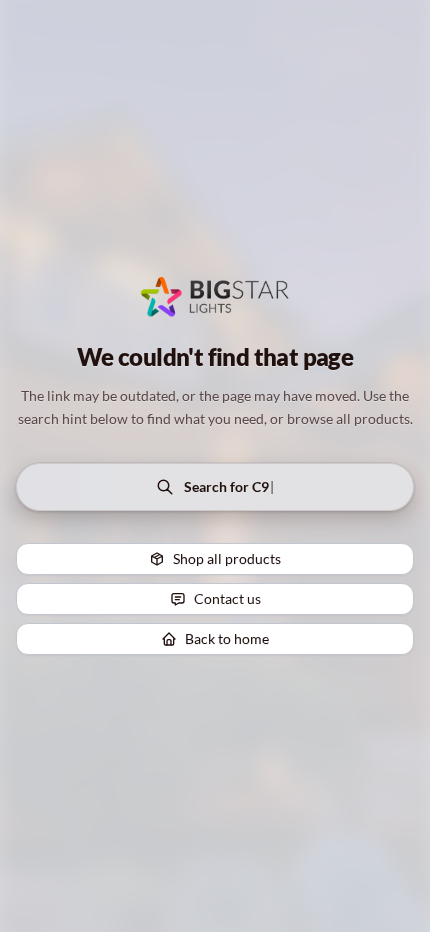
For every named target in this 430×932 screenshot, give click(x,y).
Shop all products (227, 558)
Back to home (227, 638)
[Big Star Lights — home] (215, 297)
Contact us (227, 598)
